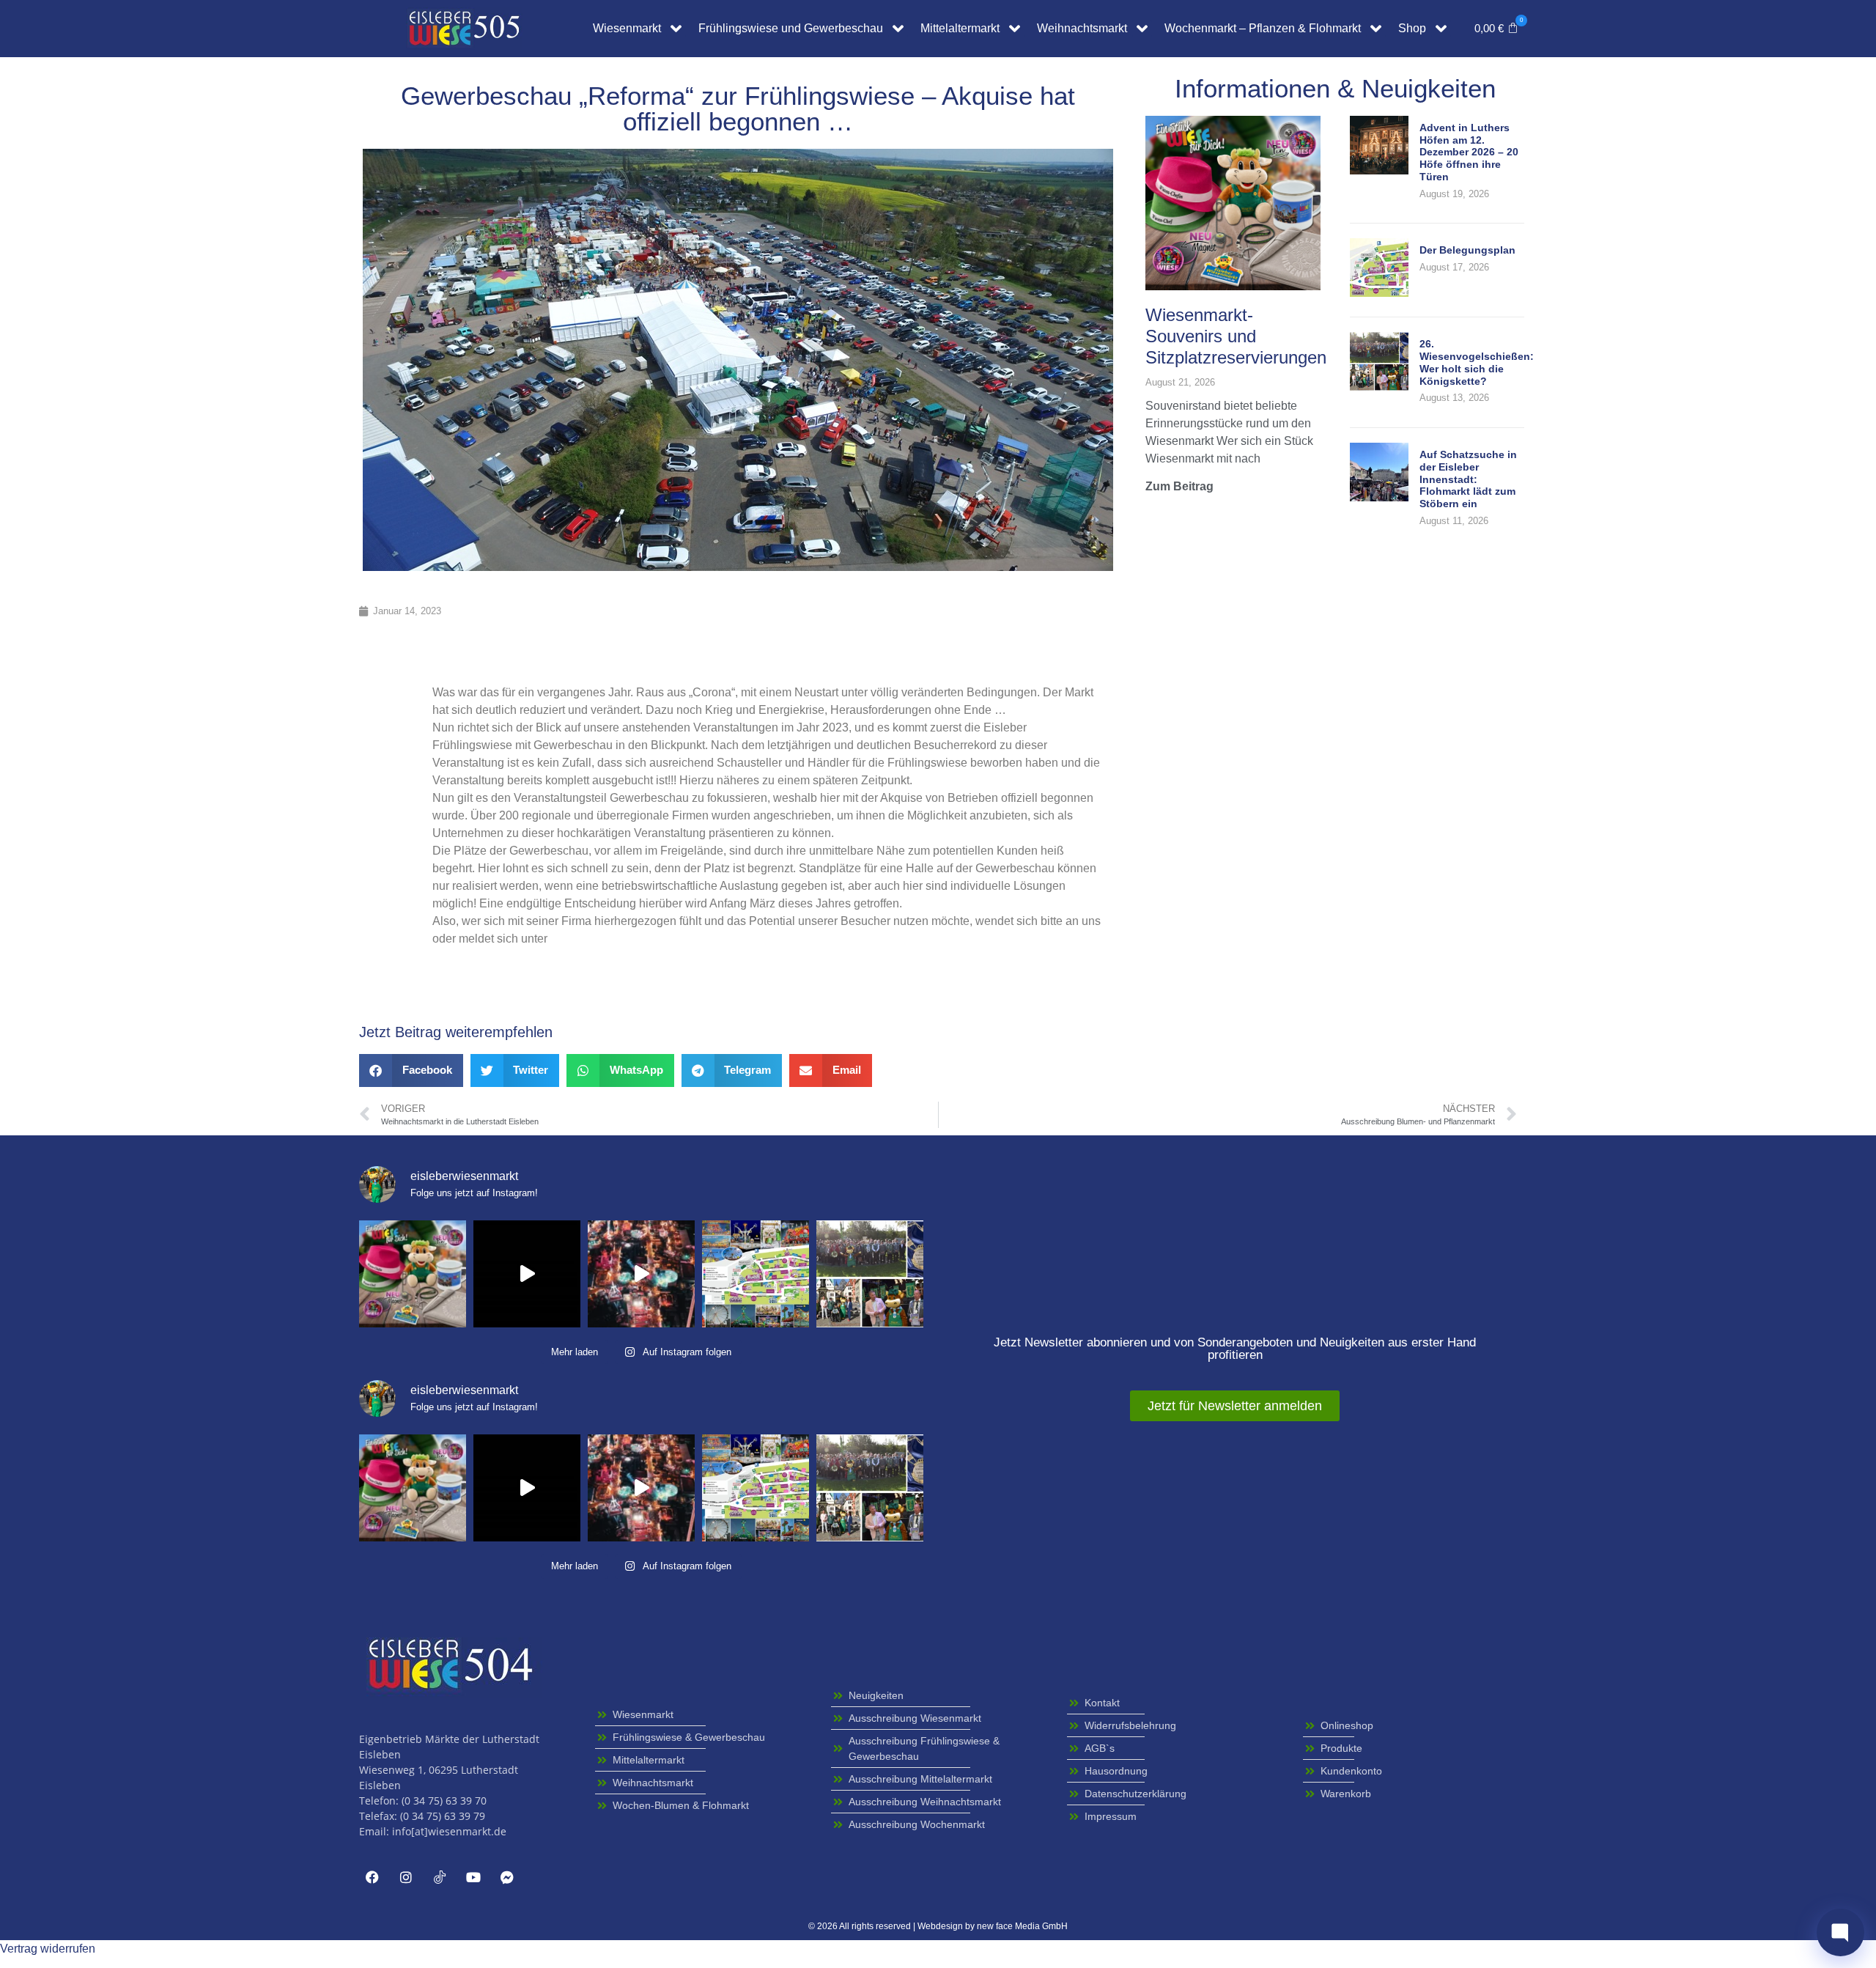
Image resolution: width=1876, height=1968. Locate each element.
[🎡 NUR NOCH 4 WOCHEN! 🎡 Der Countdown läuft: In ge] (527, 1274)
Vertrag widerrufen (48, 1949)
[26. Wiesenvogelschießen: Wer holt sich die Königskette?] (1379, 387)
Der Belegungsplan (1467, 250)
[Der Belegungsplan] (1379, 293)
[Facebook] (372, 1877)
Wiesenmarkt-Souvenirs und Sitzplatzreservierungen (1236, 336)
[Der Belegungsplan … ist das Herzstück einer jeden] (756, 1274)
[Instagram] (406, 1877)
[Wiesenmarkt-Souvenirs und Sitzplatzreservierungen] (1233, 202)
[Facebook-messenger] (507, 1877)
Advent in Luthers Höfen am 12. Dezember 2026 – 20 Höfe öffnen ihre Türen (1469, 152)
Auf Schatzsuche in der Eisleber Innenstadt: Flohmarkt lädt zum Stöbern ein (1468, 479)
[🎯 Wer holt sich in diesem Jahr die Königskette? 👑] (870, 1274)
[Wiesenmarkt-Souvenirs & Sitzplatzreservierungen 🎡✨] (413, 1274)
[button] (1496, 29)
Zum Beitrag (1179, 486)
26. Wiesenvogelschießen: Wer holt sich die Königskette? (1477, 362)
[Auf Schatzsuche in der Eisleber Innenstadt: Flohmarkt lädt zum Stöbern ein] (1379, 497)
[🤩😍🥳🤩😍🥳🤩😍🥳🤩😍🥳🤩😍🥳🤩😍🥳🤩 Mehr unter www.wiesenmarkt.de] (641, 1274)
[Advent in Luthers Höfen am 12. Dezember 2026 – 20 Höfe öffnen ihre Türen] (1379, 170)
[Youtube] (473, 1877)
